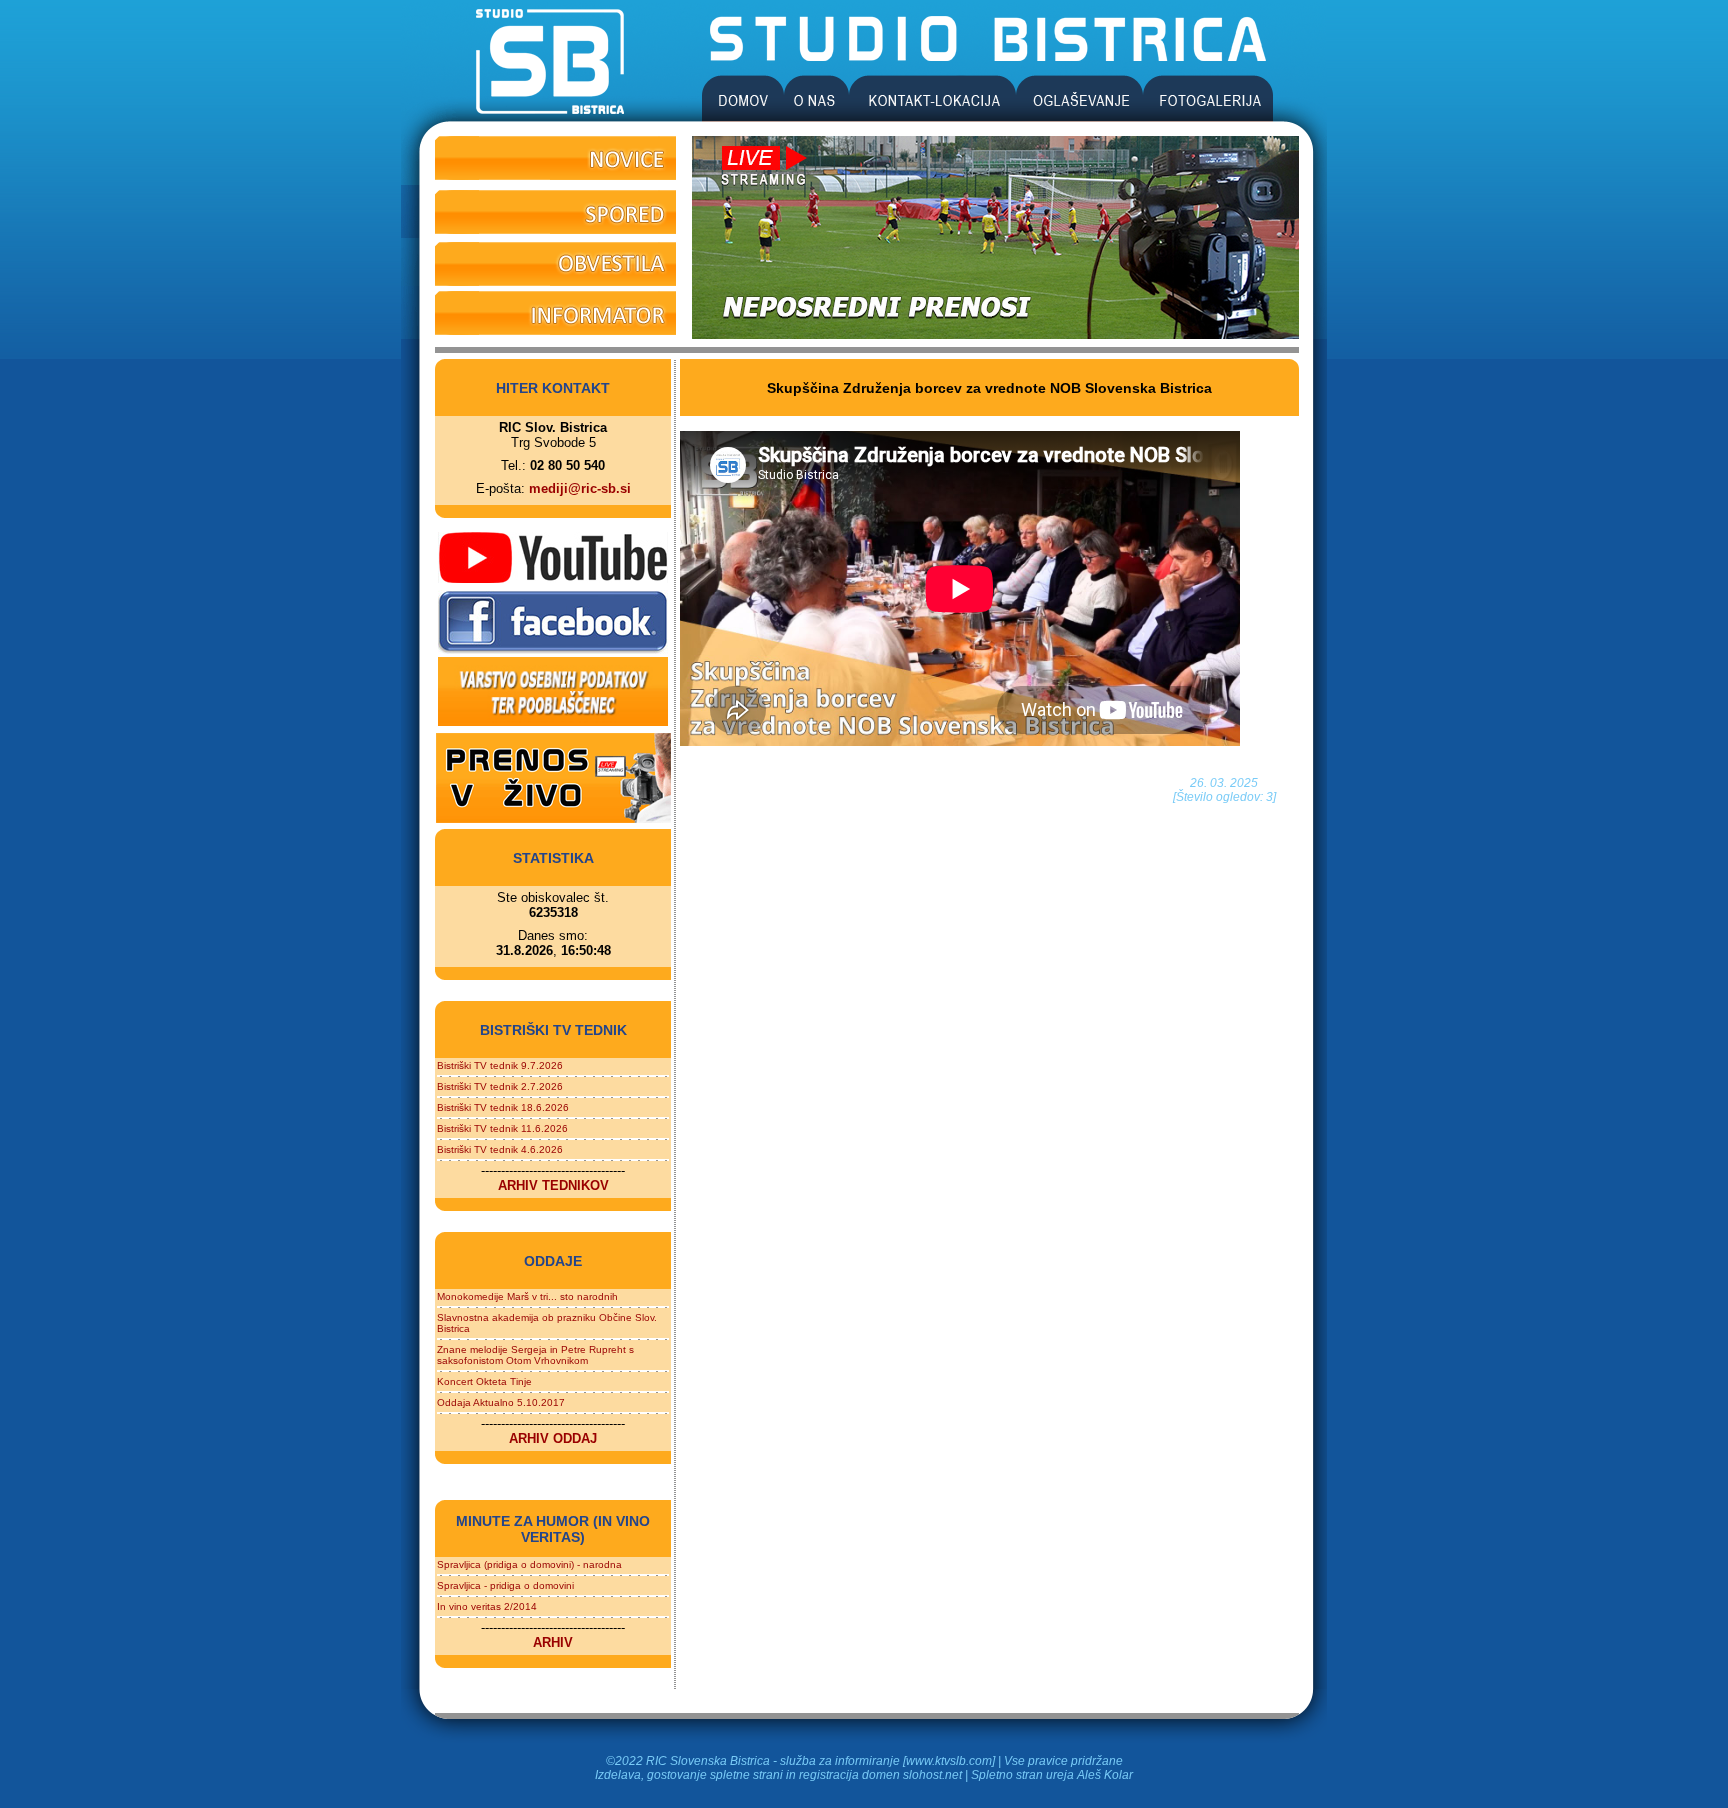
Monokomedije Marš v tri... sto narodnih (527, 1296)
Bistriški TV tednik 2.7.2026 (500, 1086)
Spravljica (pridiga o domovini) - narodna (529, 1564)
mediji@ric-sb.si (580, 488)
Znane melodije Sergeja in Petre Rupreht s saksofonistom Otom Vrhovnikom (535, 1355)
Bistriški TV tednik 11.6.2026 (502, 1128)
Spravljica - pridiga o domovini (505, 1585)
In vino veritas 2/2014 (487, 1606)
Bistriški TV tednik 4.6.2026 (500, 1149)
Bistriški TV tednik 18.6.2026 (503, 1107)
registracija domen (849, 1775)
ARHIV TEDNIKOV (553, 1185)
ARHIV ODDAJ (553, 1438)
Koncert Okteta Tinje (484, 1381)
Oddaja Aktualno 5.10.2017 (501, 1402)
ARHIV (553, 1642)
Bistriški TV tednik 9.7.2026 (500, 1065)
